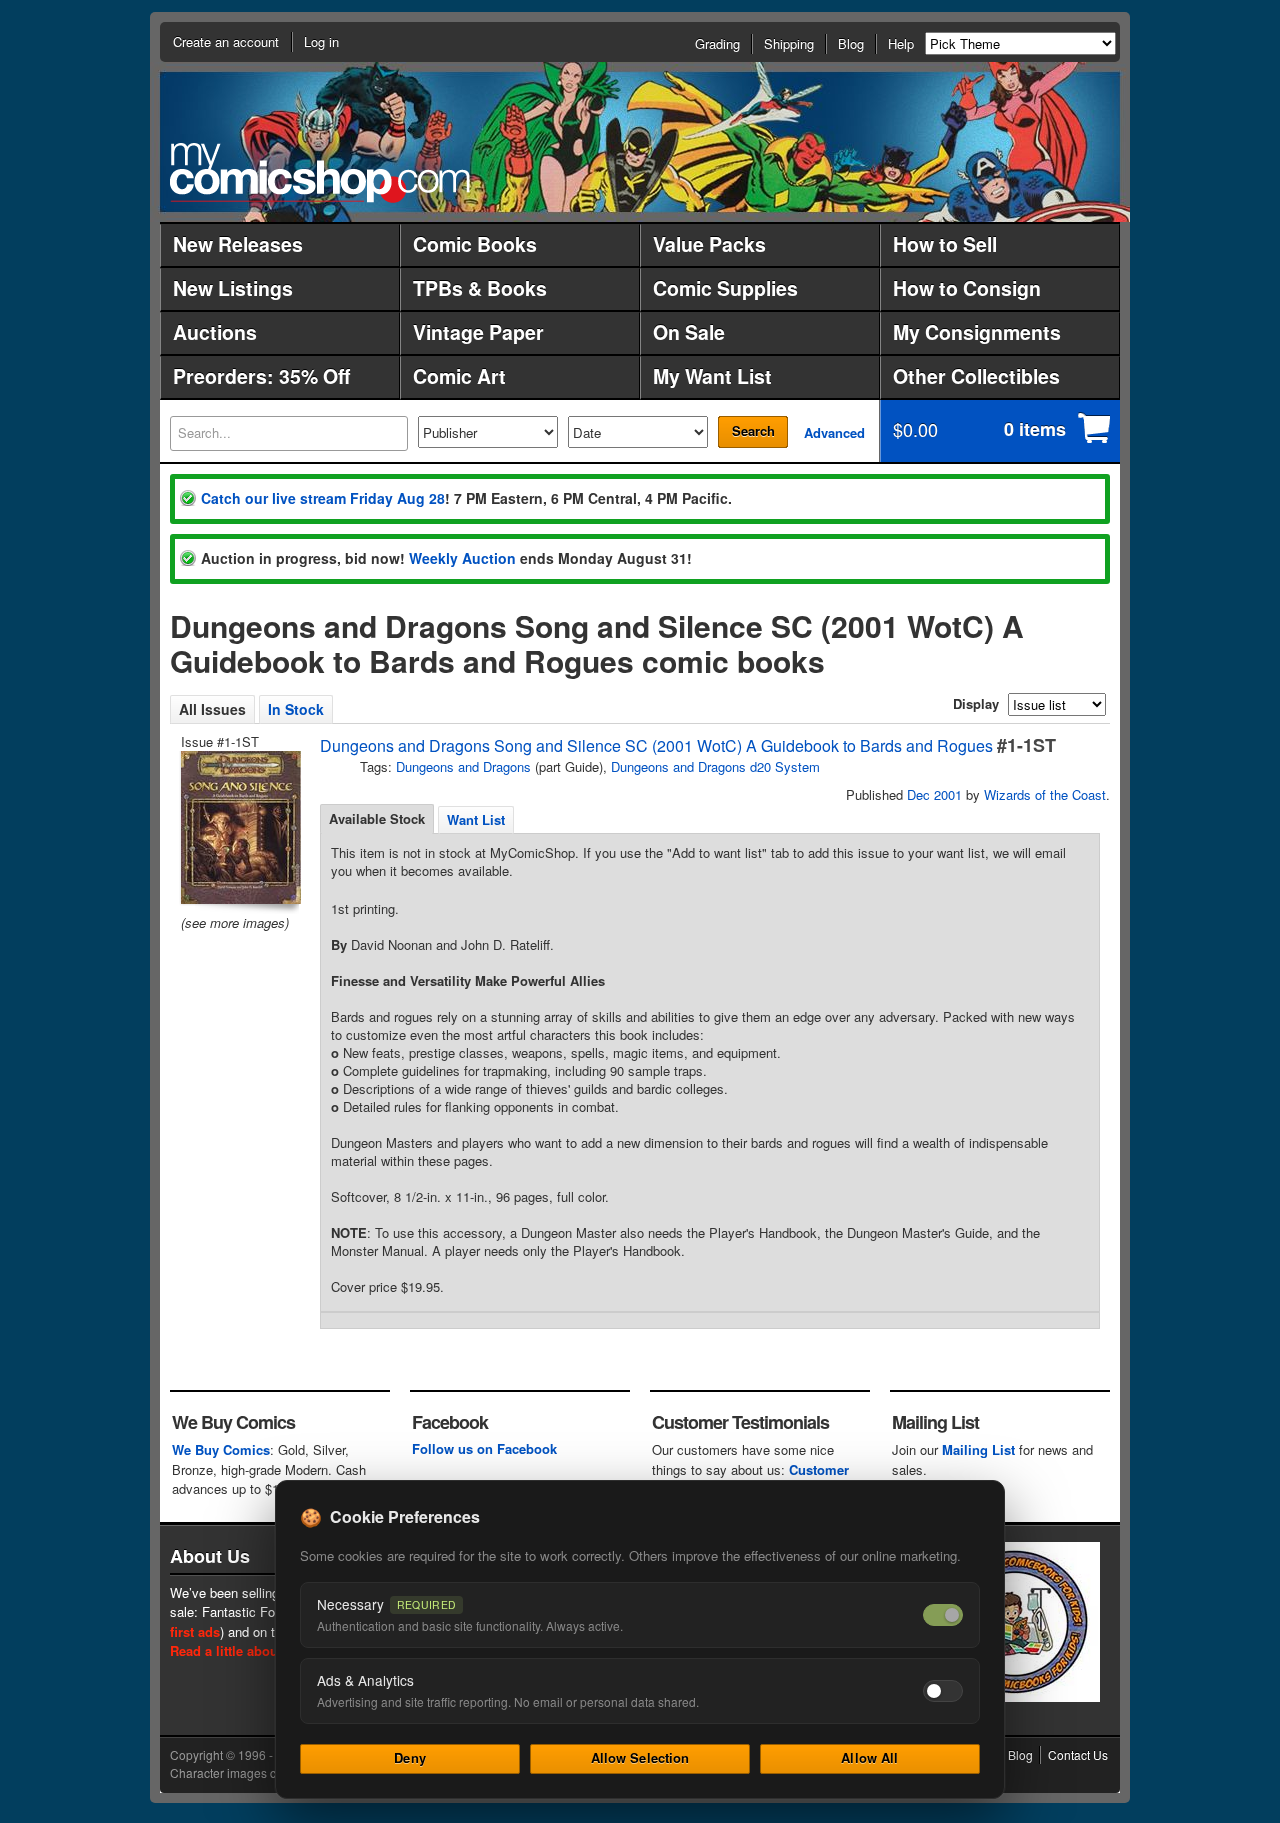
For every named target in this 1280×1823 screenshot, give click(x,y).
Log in (321, 41)
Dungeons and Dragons (463, 766)
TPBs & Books (480, 288)
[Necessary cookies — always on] (943, 1615)
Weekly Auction (462, 558)
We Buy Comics (221, 1449)
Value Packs (709, 244)
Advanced (834, 432)
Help (901, 43)
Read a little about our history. (263, 1650)
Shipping (789, 43)
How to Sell (945, 244)
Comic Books (475, 244)
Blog (851, 43)
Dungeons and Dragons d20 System (715, 766)
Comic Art (459, 376)
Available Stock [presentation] (377, 818)
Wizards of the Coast (1045, 794)
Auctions (215, 332)
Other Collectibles (976, 376)
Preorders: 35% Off (261, 376)
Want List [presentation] (476, 819)
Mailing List (978, 1449)
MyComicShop (320, 172)
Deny (410, 1757)
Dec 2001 (934, 794)
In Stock (296, 709)
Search (753, 430)
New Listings (233, 288)
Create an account (226, 41)
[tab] (377, 819)
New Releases (238, 244)
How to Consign (967, 288)
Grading (717, 43)
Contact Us (1078, 1754)
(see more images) (235, 922)
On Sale (689, 332)
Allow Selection (640, 1757)
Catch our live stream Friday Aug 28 (323, 498)
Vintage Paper (478, 332)
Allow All (869, 1757)
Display (976, 703)
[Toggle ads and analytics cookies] (943, 1691)
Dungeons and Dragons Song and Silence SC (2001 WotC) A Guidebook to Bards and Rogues (656, 745)
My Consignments (977, 332)
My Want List (712, 376)
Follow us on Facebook (484, 1448)
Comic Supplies (725, 288)
